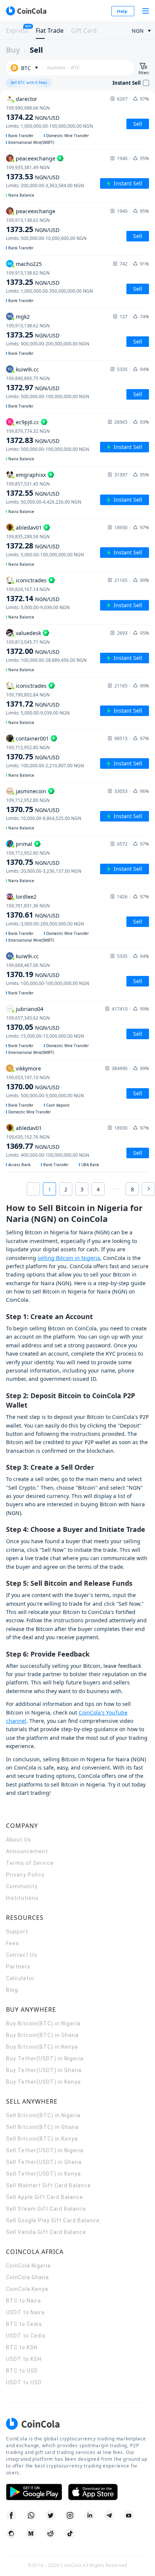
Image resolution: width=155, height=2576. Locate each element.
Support (17, 1932)
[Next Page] (148, 1189)
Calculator (20, 1978)
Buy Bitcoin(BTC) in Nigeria (43, 2023)
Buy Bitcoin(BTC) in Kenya (42, 2047)
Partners (18, 1967)
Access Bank (19, 1165)
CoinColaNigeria (28, 2266)
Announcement (27, 1851)
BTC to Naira (24, 2301)
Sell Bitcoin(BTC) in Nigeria (43, 2115)
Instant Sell (128, 183)
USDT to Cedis (26, 2336)
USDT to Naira (25, 2312)
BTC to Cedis (24, 2324)
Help (122, 11)
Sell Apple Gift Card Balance (45, 2197)
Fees (13, 1943)
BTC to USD (22, 2371)
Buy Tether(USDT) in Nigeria (45, 2058)
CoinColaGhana (27, 2277)
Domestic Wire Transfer (68, 136)
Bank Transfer (21, 136)
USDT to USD (24, 2382)
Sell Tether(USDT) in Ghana (44, 2162)
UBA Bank (90, 1165)
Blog (12, 1990)
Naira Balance (21, 195)
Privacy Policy (25, 1875)
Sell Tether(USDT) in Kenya (43, 2174)
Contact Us (22, 1955)
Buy (13, 50)
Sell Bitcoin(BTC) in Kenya (42, 2139)
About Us (19, 1840)
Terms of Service (30, 1863)
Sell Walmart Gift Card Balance (49, 2185)
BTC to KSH (22, 2347)
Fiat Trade (50, 31)
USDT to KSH (24, 2359)
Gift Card (84, 31)
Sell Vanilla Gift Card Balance (46, 2232)
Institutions (22, 1898)
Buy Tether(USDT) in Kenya (43, 2082)
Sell (36, 50)
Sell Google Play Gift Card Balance (53, 2220)
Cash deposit (58, 1105)
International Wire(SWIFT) (31, 142)
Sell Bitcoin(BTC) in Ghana (42, 2127)
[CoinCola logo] (26, 11)
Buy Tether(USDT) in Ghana (44, 2070)
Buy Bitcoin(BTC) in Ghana (42, 2035)
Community (22, 1886)
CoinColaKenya (27, 2289)
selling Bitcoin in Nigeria (69, 1258)
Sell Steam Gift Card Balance (46, 2209)
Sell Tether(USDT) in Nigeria (45, 2150)
